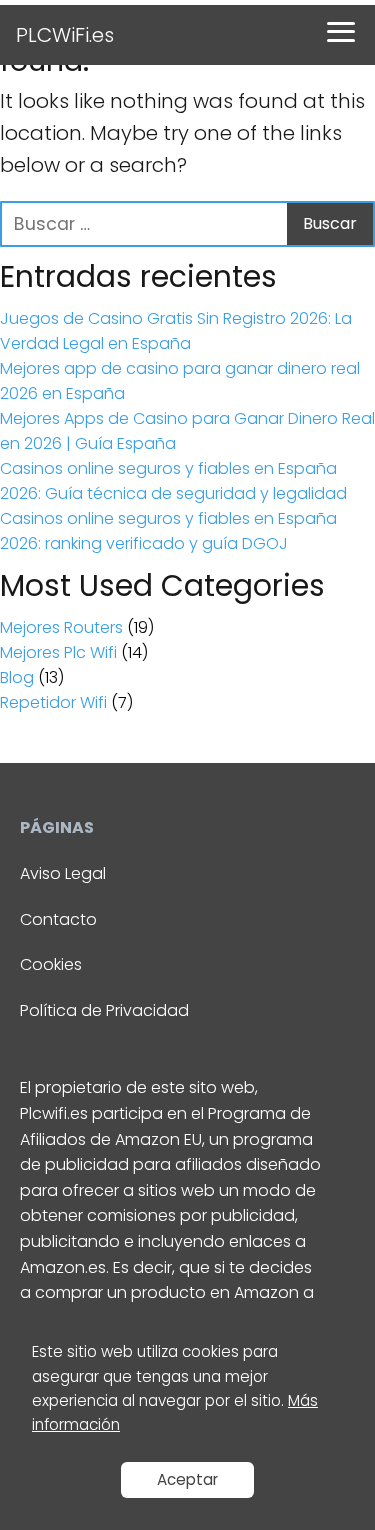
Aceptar (187, 1479)
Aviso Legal (63, 873)
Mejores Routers (61, 627)
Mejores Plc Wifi (58, 652)
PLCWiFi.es (65, 35)
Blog (17, 677)
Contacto (58, 919)
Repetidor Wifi (53, 702)
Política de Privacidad (104, 1010)
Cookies (51, 964)
